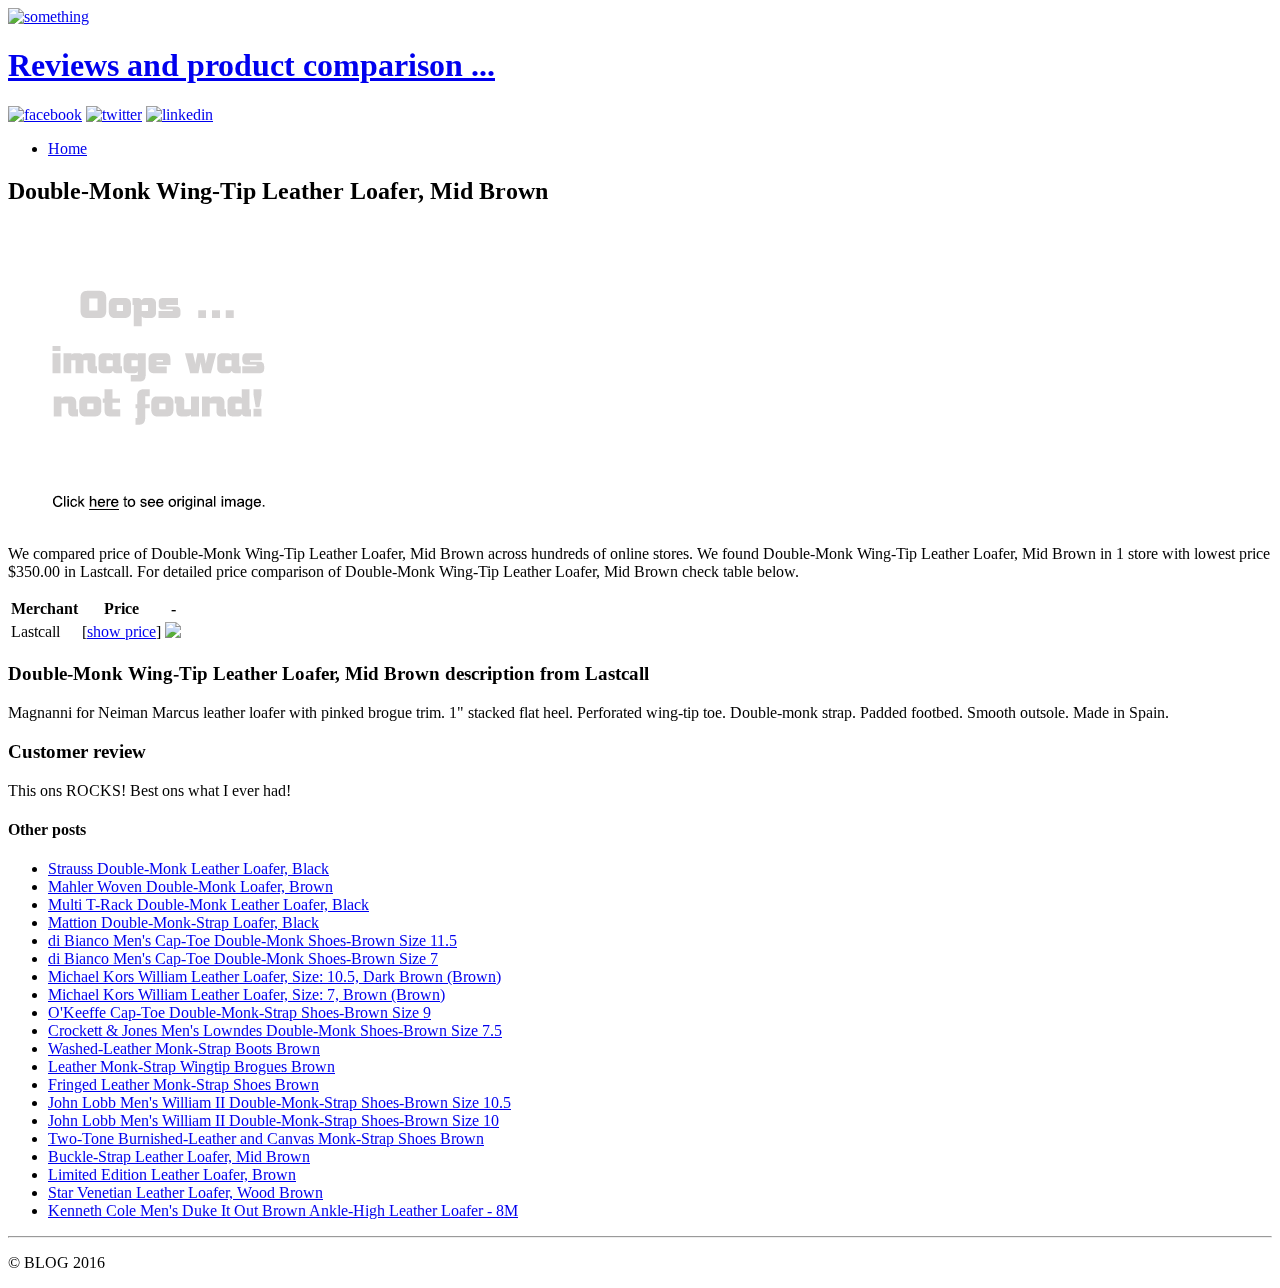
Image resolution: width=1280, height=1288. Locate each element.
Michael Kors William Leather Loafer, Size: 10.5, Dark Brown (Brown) (274, 976)
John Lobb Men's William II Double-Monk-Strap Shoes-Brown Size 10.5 (279, 1102)
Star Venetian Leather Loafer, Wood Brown (185, 1192)
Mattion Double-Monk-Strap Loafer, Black (183, 922)
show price (121, 631)
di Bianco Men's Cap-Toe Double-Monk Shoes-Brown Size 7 (243, 958)
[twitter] (114, 114)
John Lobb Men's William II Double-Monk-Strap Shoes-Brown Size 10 (273, 1120)
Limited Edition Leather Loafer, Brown (172, 1174)
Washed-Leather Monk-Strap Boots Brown (184, 1048)
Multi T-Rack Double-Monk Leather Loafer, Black (208, 904)
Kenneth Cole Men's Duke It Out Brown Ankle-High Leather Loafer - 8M (283, 1210)
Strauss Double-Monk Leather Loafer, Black (188, 868)
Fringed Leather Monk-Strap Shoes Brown (183, 1084)
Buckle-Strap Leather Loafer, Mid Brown (179, 1156)
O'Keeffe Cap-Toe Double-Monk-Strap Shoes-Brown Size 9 (239, 1012)
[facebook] (45, 114)
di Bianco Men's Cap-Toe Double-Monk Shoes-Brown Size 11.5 (252, 940)
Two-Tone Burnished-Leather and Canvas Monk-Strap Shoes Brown (266, 1138)
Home (67, 148)
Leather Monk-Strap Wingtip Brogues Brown (191, 1066)
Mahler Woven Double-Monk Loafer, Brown (190, 886)
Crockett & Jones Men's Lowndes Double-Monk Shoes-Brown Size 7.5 (275, 1030)
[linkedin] (179, 114)
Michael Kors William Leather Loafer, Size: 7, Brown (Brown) (246, 994)
